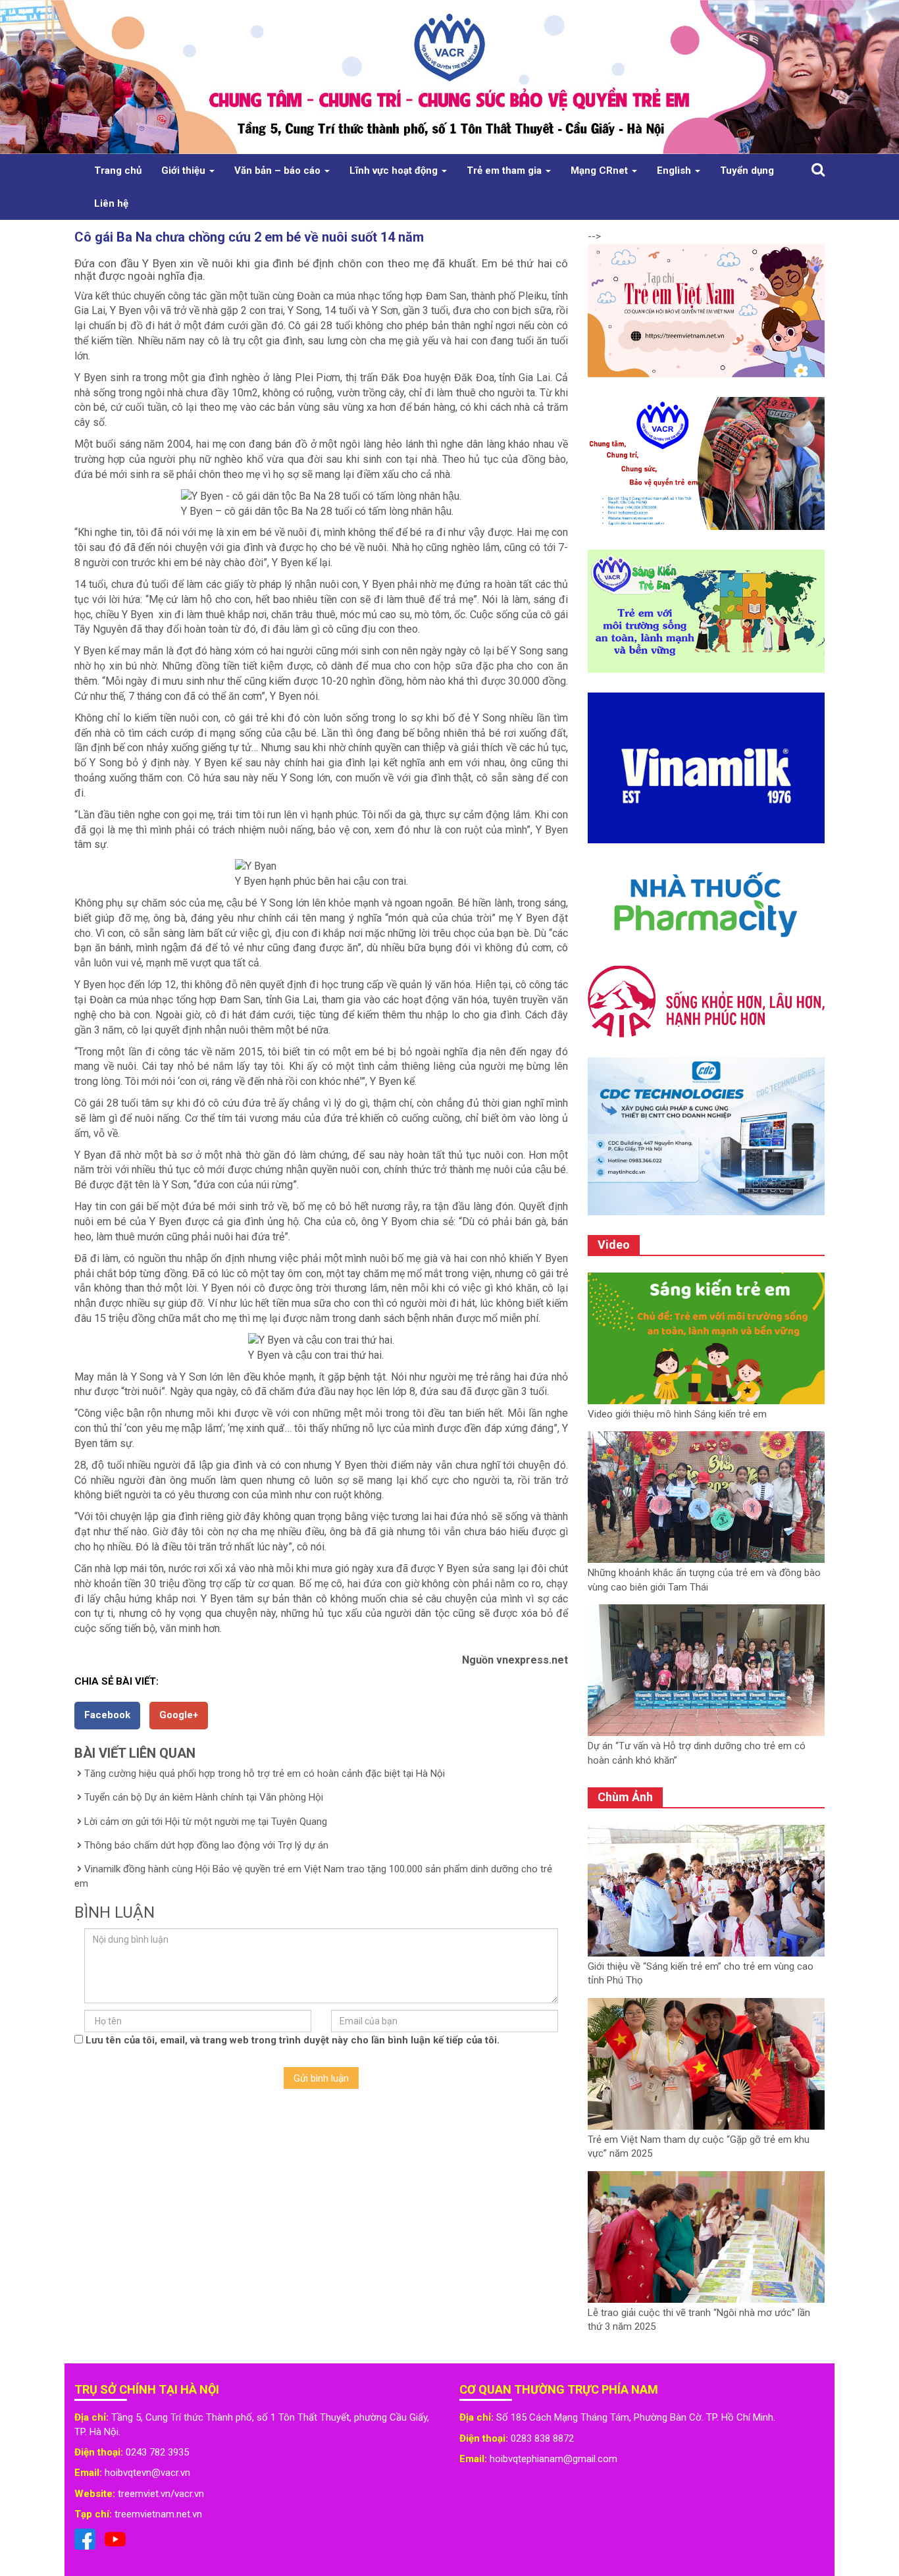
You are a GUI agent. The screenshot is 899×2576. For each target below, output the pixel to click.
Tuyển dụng (747, 171)
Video (614, 1245)
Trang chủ (118, 171)
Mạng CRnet (601, 171)
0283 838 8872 (542, 2438)
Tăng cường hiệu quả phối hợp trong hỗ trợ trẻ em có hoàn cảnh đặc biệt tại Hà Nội (265, 1774)
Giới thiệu (185, 171)
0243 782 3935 (157, 2452)
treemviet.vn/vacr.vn (161, 2494)
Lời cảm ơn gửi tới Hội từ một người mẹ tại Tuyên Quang (206, 1822)
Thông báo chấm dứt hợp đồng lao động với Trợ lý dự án (206, 1845)
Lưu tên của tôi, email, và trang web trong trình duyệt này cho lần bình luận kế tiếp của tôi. (293, 2040)
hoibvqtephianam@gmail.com (553, 2459)
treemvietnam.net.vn (158, 2514)
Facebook (107, 1715)
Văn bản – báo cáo (279, 171)
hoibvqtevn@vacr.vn (147, 2473)
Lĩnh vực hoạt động (395, 171)
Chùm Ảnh (625, 1797)
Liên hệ (111, 203)
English (675, 171)
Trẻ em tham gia (505, 171)
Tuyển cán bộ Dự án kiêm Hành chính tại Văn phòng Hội (204, 1797)
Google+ (179, 1715)
